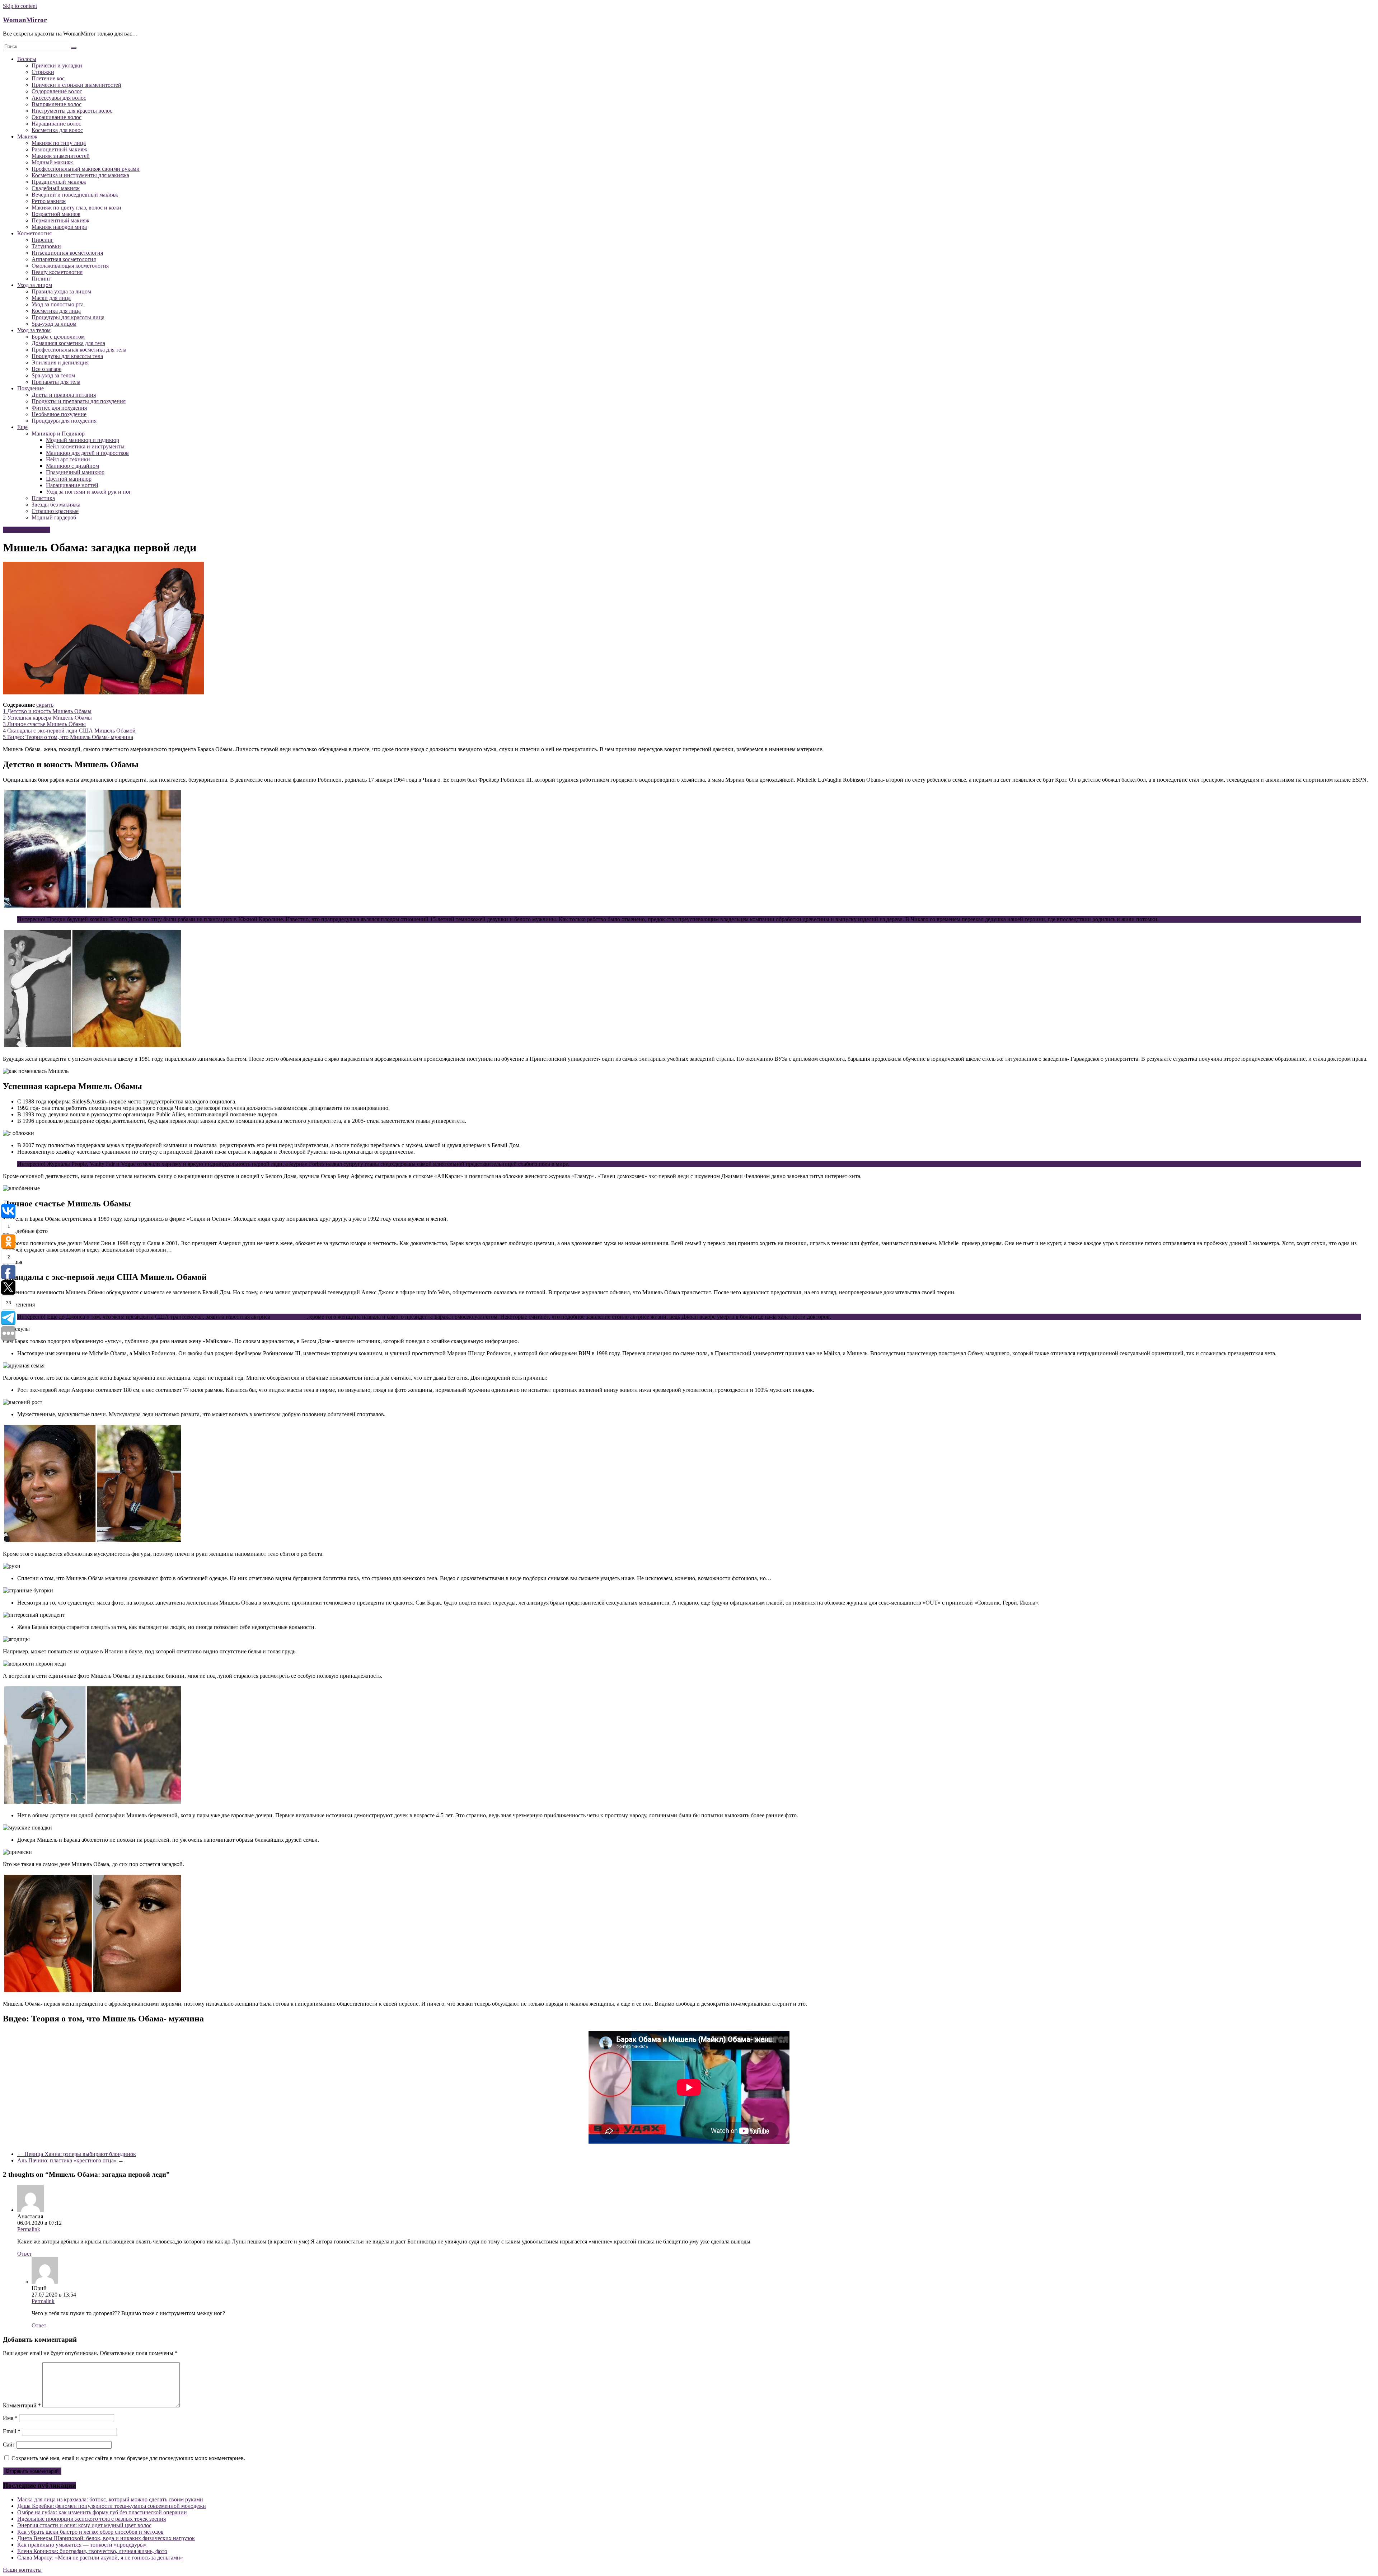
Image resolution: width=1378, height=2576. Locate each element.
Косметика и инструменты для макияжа (80, 175)
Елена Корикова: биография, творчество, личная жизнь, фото (92, 2551)
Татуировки (46, 246)
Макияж (27, 136)
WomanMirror (25, 20)
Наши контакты (22, 2570)
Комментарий (22, 2405)
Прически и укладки (57, 65)
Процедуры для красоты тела (67, 356)
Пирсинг (43, 240)
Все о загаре (46, 369)
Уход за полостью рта (58, 304)
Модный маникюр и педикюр (83, 440)
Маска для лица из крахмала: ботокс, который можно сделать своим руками (110, 2499)
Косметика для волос (57, 130)
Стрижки (43, 72)
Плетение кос (48, 78)
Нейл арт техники (68, 459)
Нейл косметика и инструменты (85, 446)
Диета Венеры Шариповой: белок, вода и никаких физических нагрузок (106, 2538)
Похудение (31, 388)
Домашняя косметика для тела (68, 343)
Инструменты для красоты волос (72, 111)
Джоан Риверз (289, 1317)
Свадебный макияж (56, 188)
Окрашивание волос (57, 117)
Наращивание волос (56, 124)
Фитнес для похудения (59, 408)
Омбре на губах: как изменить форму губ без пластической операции (102, 2512)
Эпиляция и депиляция (60, 362)
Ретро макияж (49, 201)
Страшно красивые (55, 511)
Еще (22, 427)
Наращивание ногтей (72, 485)
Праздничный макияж (59, 182)
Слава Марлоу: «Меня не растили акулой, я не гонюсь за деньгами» (100, 2558)
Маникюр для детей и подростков (87, 453)
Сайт (9, 2445)
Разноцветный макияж (59, 149)
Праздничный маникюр (75, 472)
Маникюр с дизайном (72, 466)
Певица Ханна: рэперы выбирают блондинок (77, 2154)
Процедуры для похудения (64, 421)
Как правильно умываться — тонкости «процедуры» (82, 2545)
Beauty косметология (57, 272)
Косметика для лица (56, 311)
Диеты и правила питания (64, 395)
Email (12, 2431)
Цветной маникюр (69, 479)
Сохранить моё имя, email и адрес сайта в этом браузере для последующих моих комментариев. (128, 2458)
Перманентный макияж (60, 220)
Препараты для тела (56, 382)
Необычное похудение (59, 414)
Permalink (29, 2229)
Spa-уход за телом (53, 375)
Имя (10, 2418)
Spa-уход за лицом (54, 324)
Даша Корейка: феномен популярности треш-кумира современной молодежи (112, 2506)
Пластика (43, 498)
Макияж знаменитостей (61, 156)
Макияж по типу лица (59, 143)
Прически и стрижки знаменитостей (76, 85)
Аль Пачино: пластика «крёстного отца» (71, 2160)
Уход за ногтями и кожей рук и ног (89, 492)
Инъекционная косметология (67, 253)
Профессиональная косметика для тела (79, 350)
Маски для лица (51, 298)
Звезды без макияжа (56, 505)
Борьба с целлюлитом (58, 337)
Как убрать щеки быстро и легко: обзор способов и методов (90, 2532)
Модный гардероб (54, 517)
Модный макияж (52, 162)
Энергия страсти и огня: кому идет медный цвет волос (84, 2525)
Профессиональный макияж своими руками (86, 169)
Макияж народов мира (59, 227)
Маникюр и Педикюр (58, 434)
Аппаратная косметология (64, 259)
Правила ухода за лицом (61, 291)
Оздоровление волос (57, 91)
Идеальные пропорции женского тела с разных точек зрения (92, 2519)
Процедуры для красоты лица (68, 317)
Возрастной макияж (56, 214)
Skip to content (20, 6)
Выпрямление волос (57, 104)
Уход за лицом (35, 285)
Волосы (27, 59)
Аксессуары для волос (59, 98)
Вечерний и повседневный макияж (75, 195)
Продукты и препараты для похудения (79, 401)
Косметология (34, 233)
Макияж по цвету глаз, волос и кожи (76, 208)
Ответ (25, 2254)
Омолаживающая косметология (70, 266)
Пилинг (41, 279)
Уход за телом (34, 330)
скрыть (45, 705)
